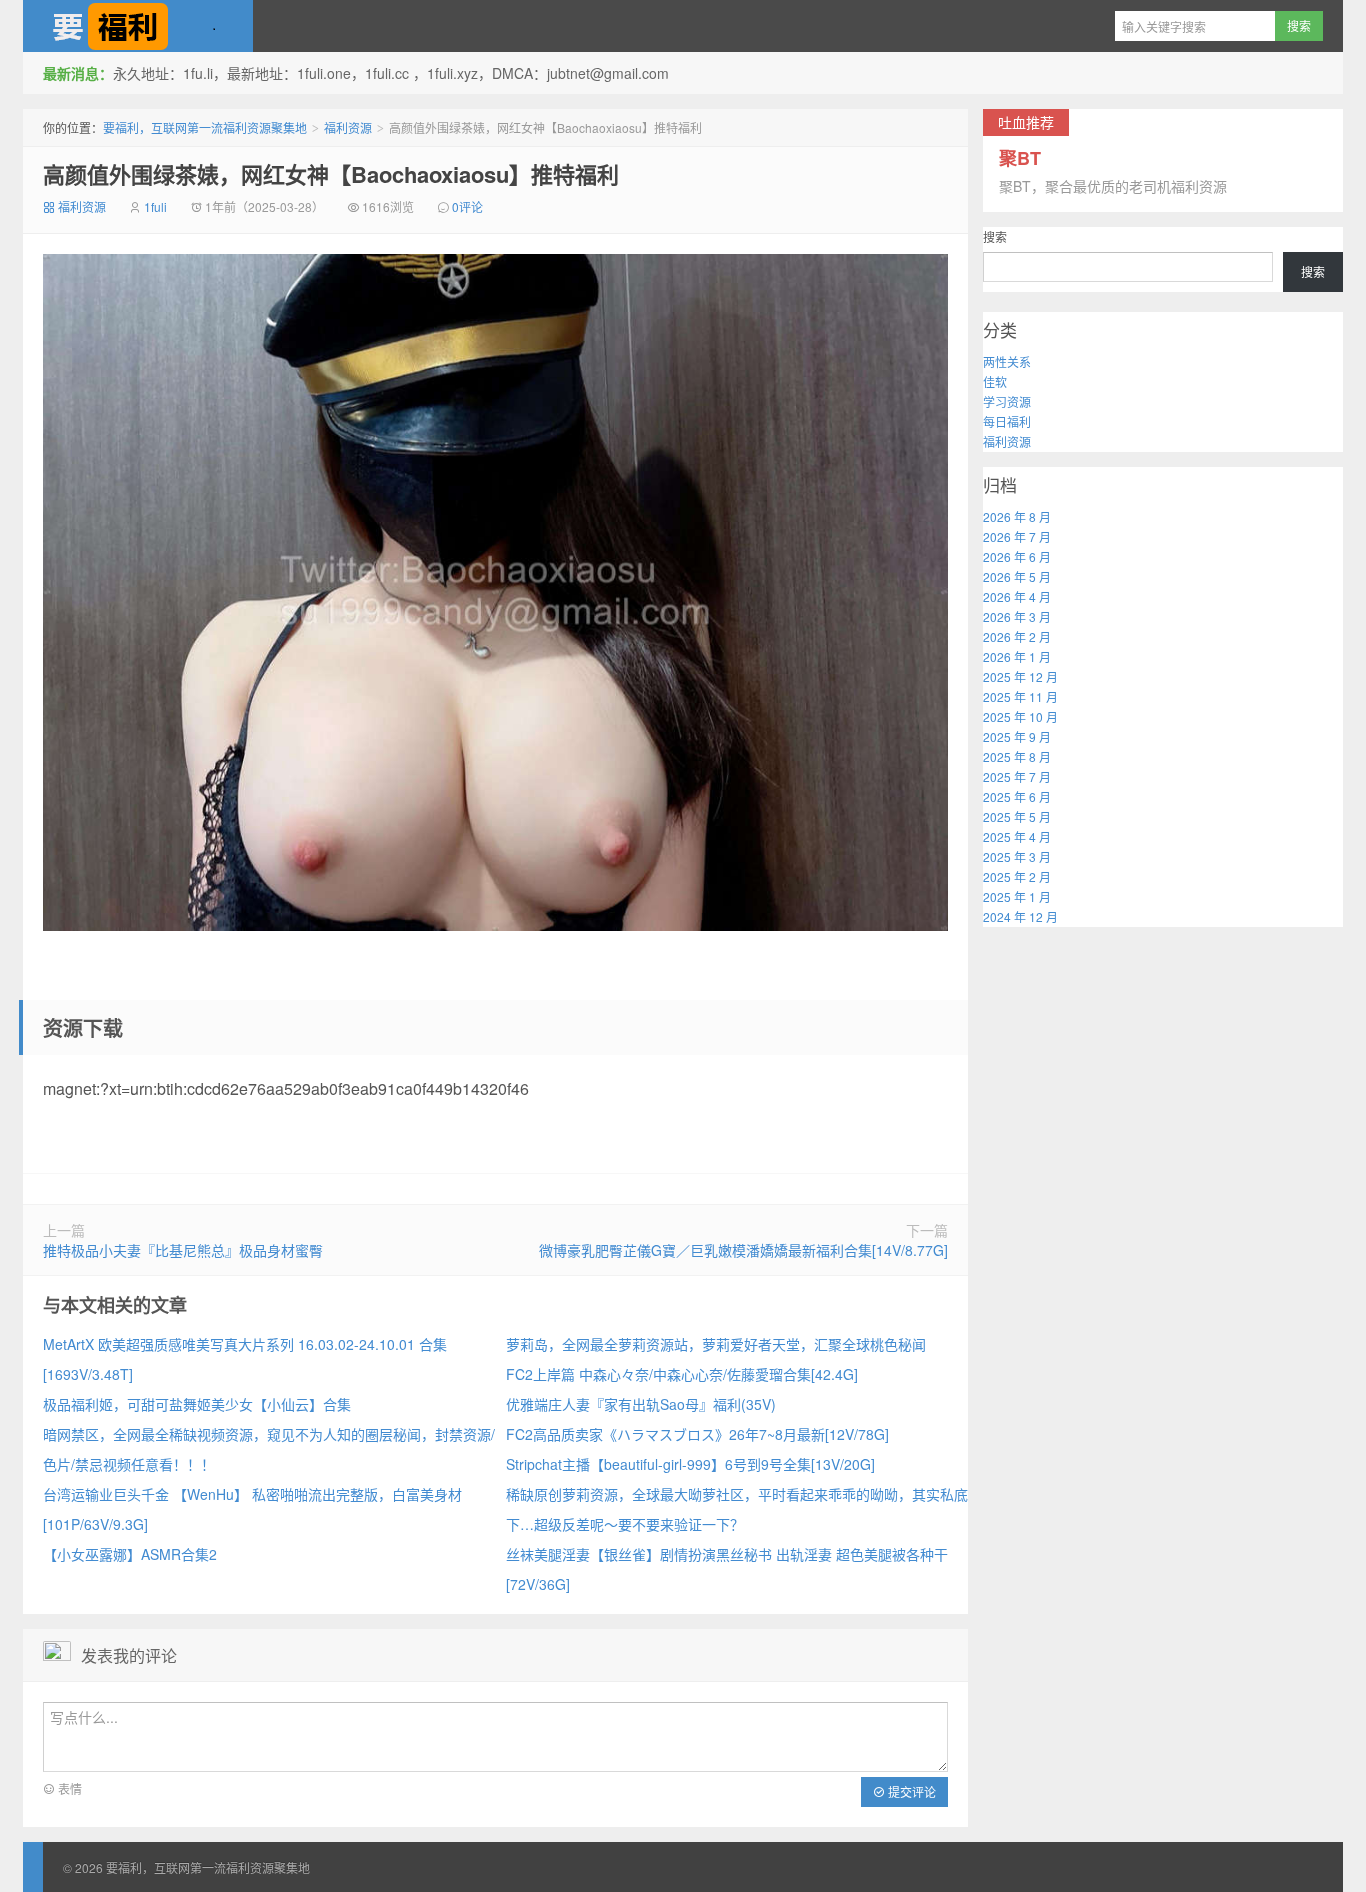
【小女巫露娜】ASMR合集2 (130, 1554)
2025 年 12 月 (1020, 676)
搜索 (995, 236)
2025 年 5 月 (1017, 816)
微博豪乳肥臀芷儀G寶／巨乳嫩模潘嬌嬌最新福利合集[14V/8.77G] (743, 1250)
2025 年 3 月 (1017, 856)
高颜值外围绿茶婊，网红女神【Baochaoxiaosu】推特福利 (331, 174)
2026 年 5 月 (1017, 576)
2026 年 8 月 (1017, 516)
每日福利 (1007, 421)
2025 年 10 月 (1020, 716)
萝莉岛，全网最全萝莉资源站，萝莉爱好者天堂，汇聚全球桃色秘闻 (716, 1344)
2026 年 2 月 (1017, 636)
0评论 (467, 206)
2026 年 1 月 (1017, 656)
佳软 (995, 381)
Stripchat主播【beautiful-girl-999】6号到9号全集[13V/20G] (690, 1464)
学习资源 (1007, 401)
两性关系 (1007, 361)
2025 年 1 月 (1017, 896)
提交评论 (910, 1791)
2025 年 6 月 (1017, 796)
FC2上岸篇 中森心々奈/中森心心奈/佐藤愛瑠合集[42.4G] (682, 1374)
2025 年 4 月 (1017, 836)
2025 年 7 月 (1017, 776)
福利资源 (348, 127)
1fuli (155, 206)
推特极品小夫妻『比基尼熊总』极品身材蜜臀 (183, 1250)
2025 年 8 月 (1017, 756)
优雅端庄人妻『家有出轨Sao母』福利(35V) (641, 1404)
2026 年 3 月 (1017, 616)
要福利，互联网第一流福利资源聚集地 (138, 26)
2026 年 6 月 (1017, 556)
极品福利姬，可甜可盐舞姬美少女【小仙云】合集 (197, 1404)
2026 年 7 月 (1017, 536)
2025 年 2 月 (1017, 876)
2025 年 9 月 (1017, 736)
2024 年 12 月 (1020, 916)
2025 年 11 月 (1020, 696)
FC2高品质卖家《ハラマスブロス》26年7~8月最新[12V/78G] (697, 1434)
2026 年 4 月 (1017, 596)
